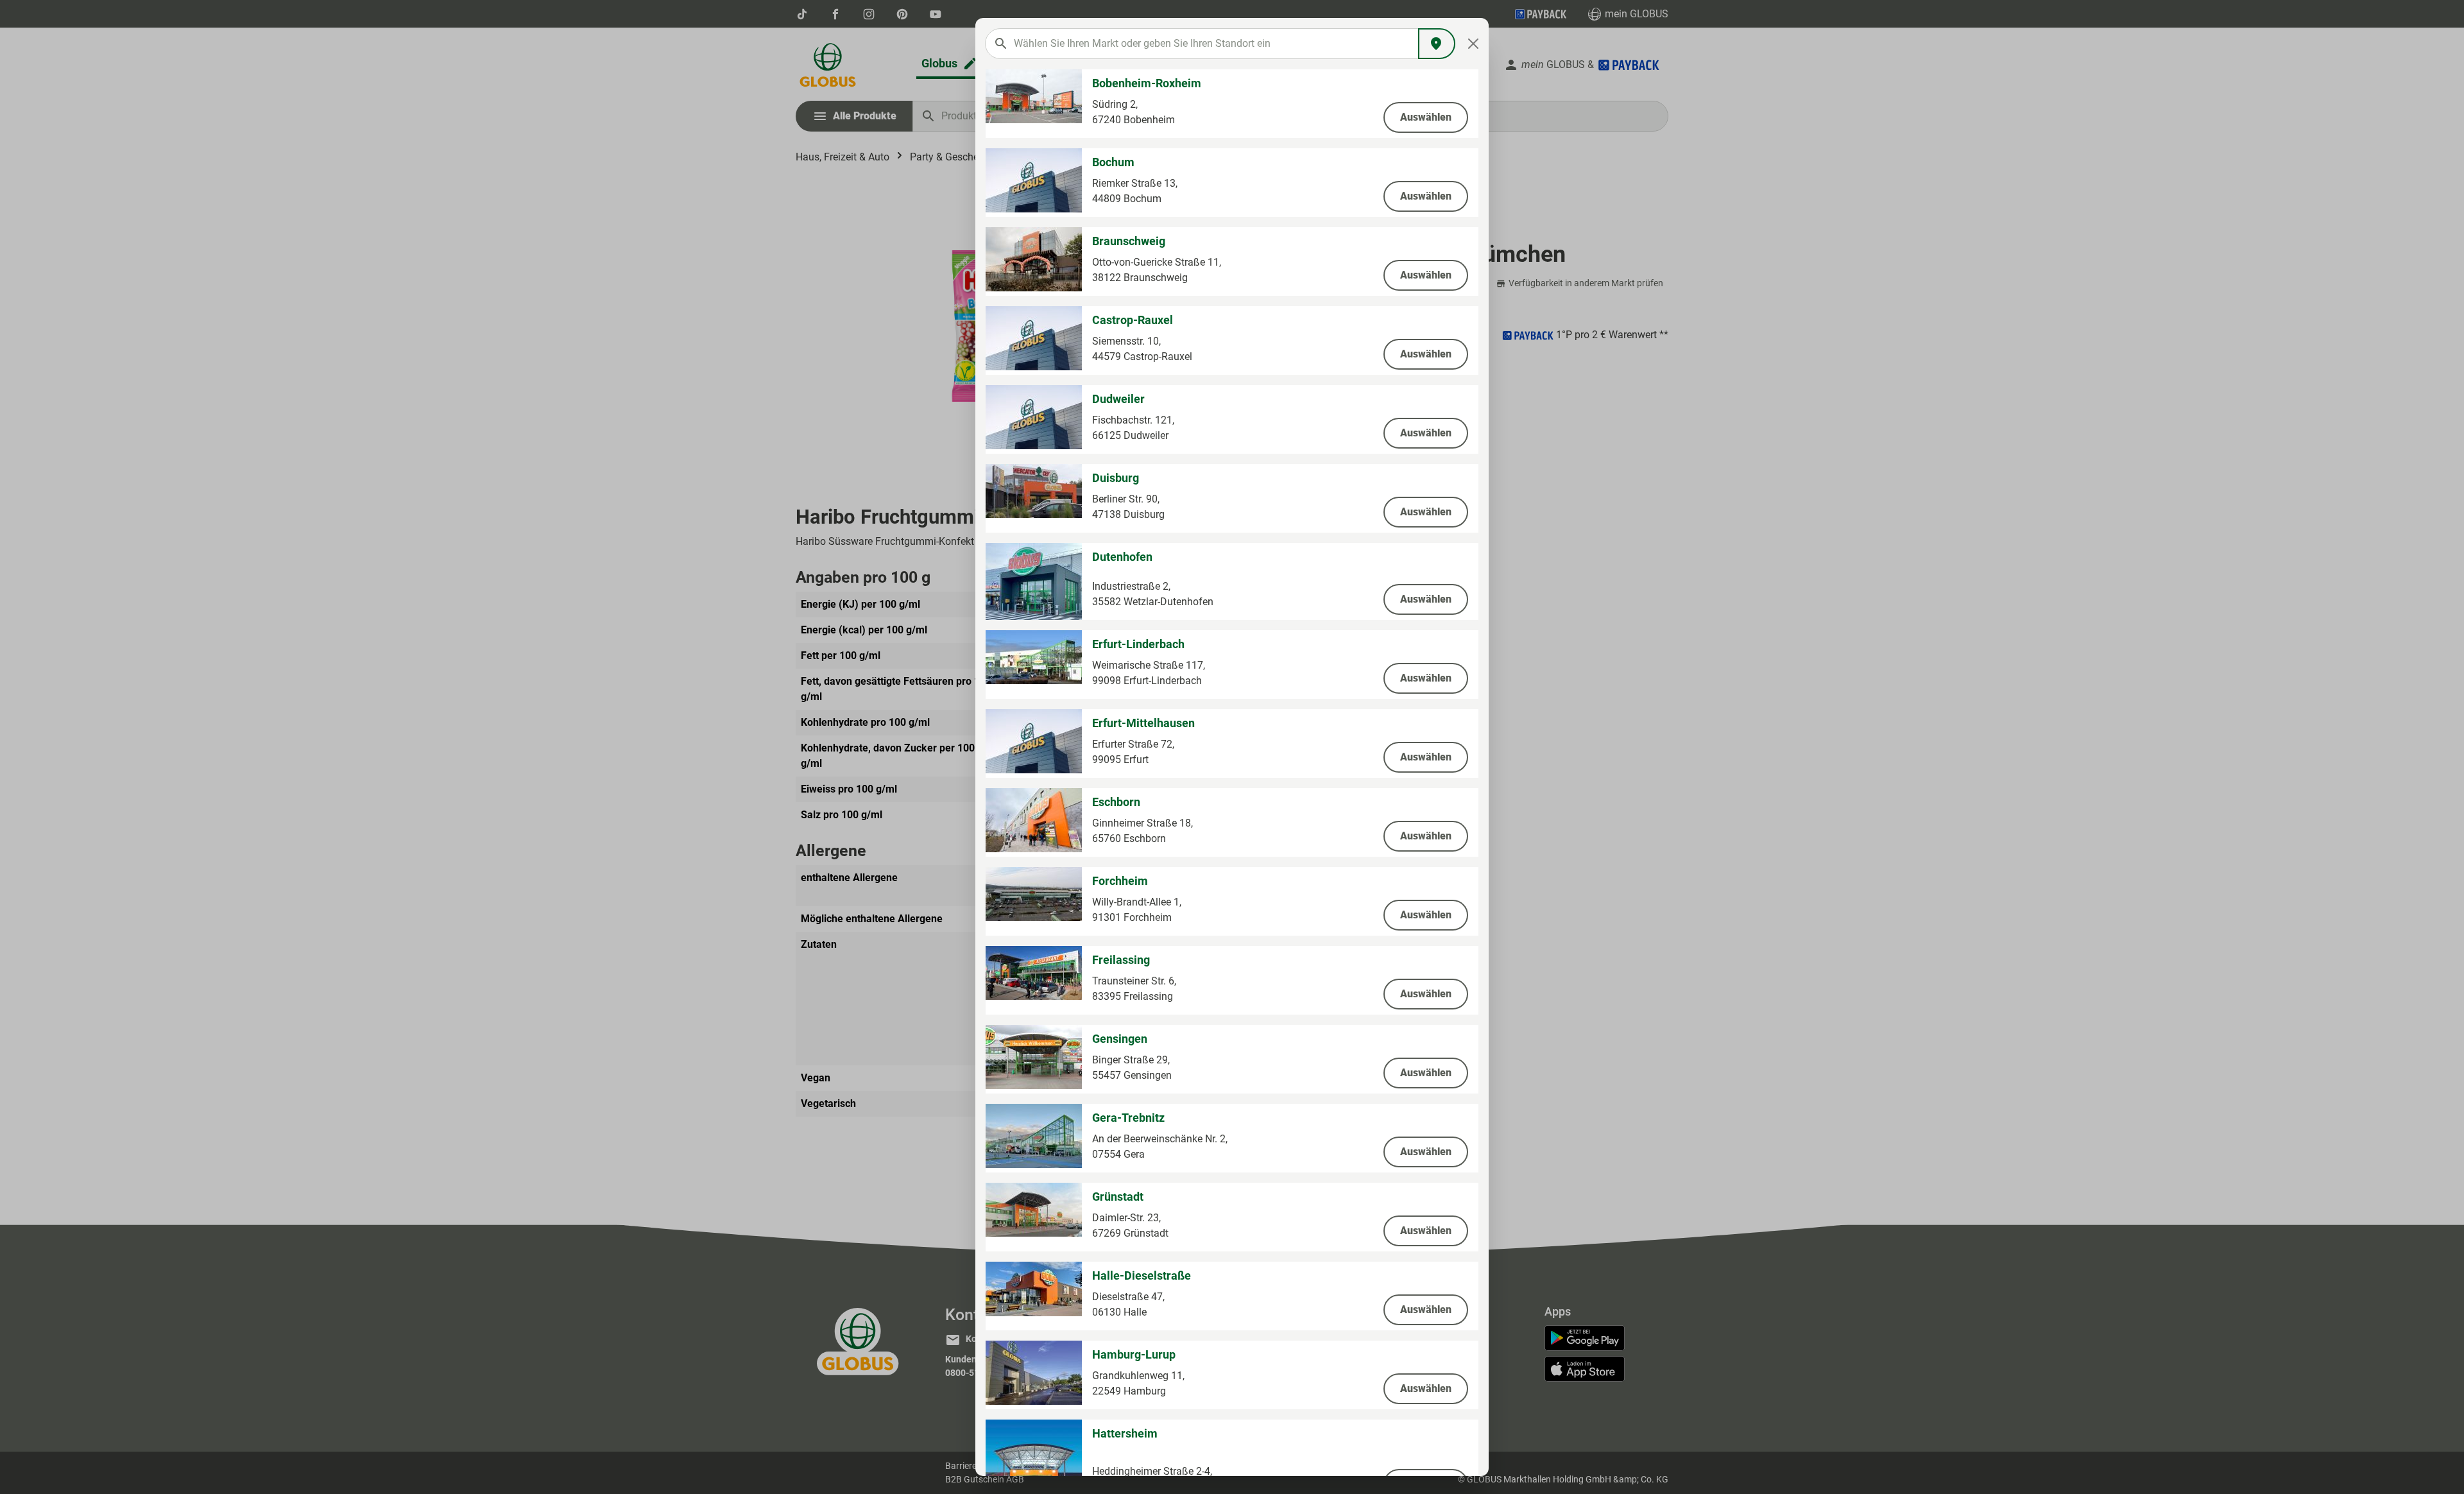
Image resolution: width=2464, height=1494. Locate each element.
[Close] (1474, 44)
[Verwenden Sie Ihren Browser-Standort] (1437, 44)
